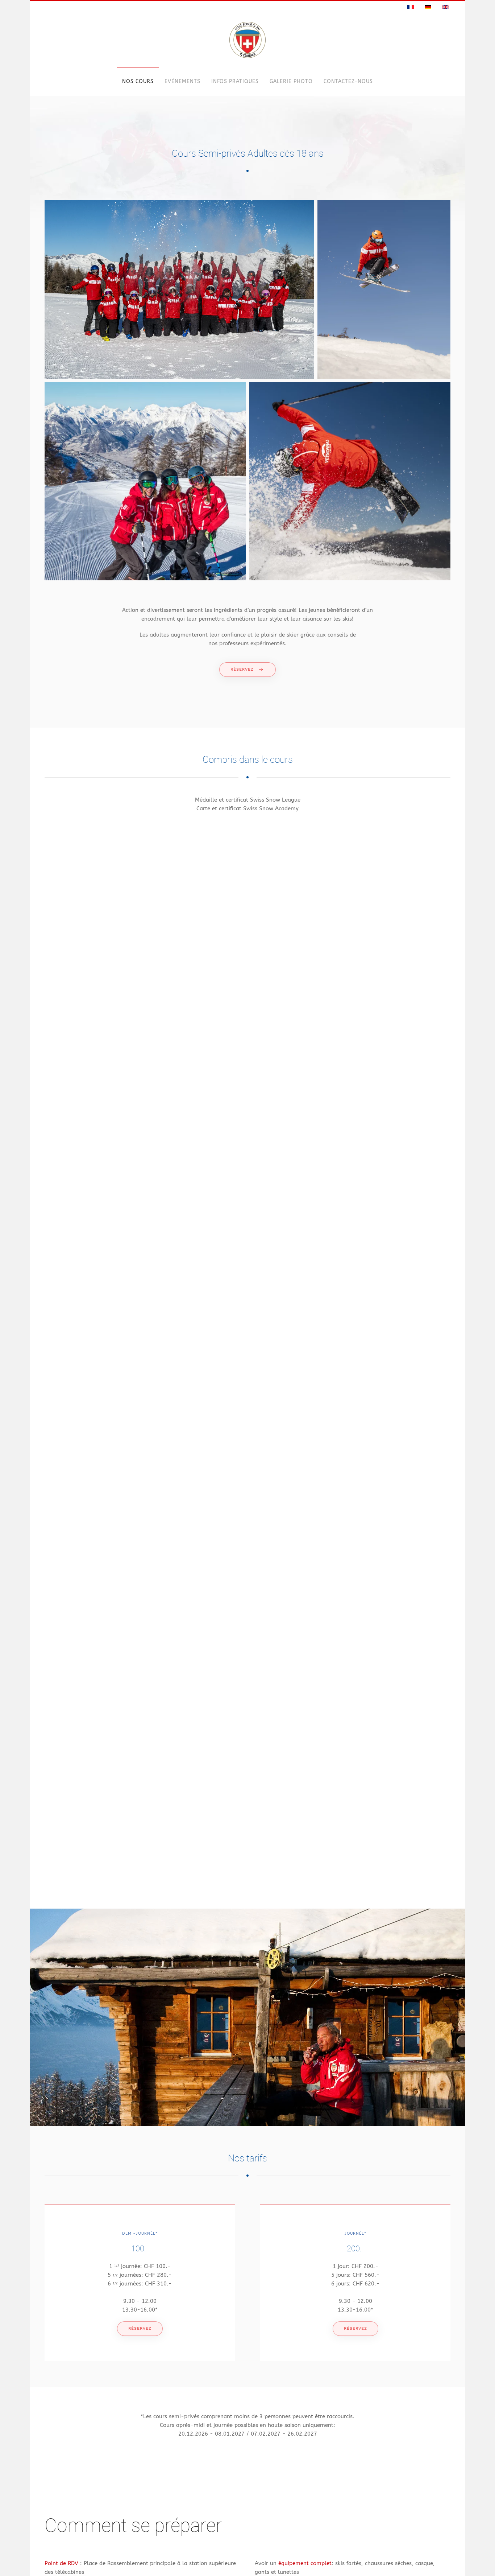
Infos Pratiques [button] (235, 81)
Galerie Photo (291, 81)
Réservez (242, 669)
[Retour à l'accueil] (247, 40)
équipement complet (304, 2563)
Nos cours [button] (138, 81)
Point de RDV (62, 2563)
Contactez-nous (348, 81)
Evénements (182, 81)
